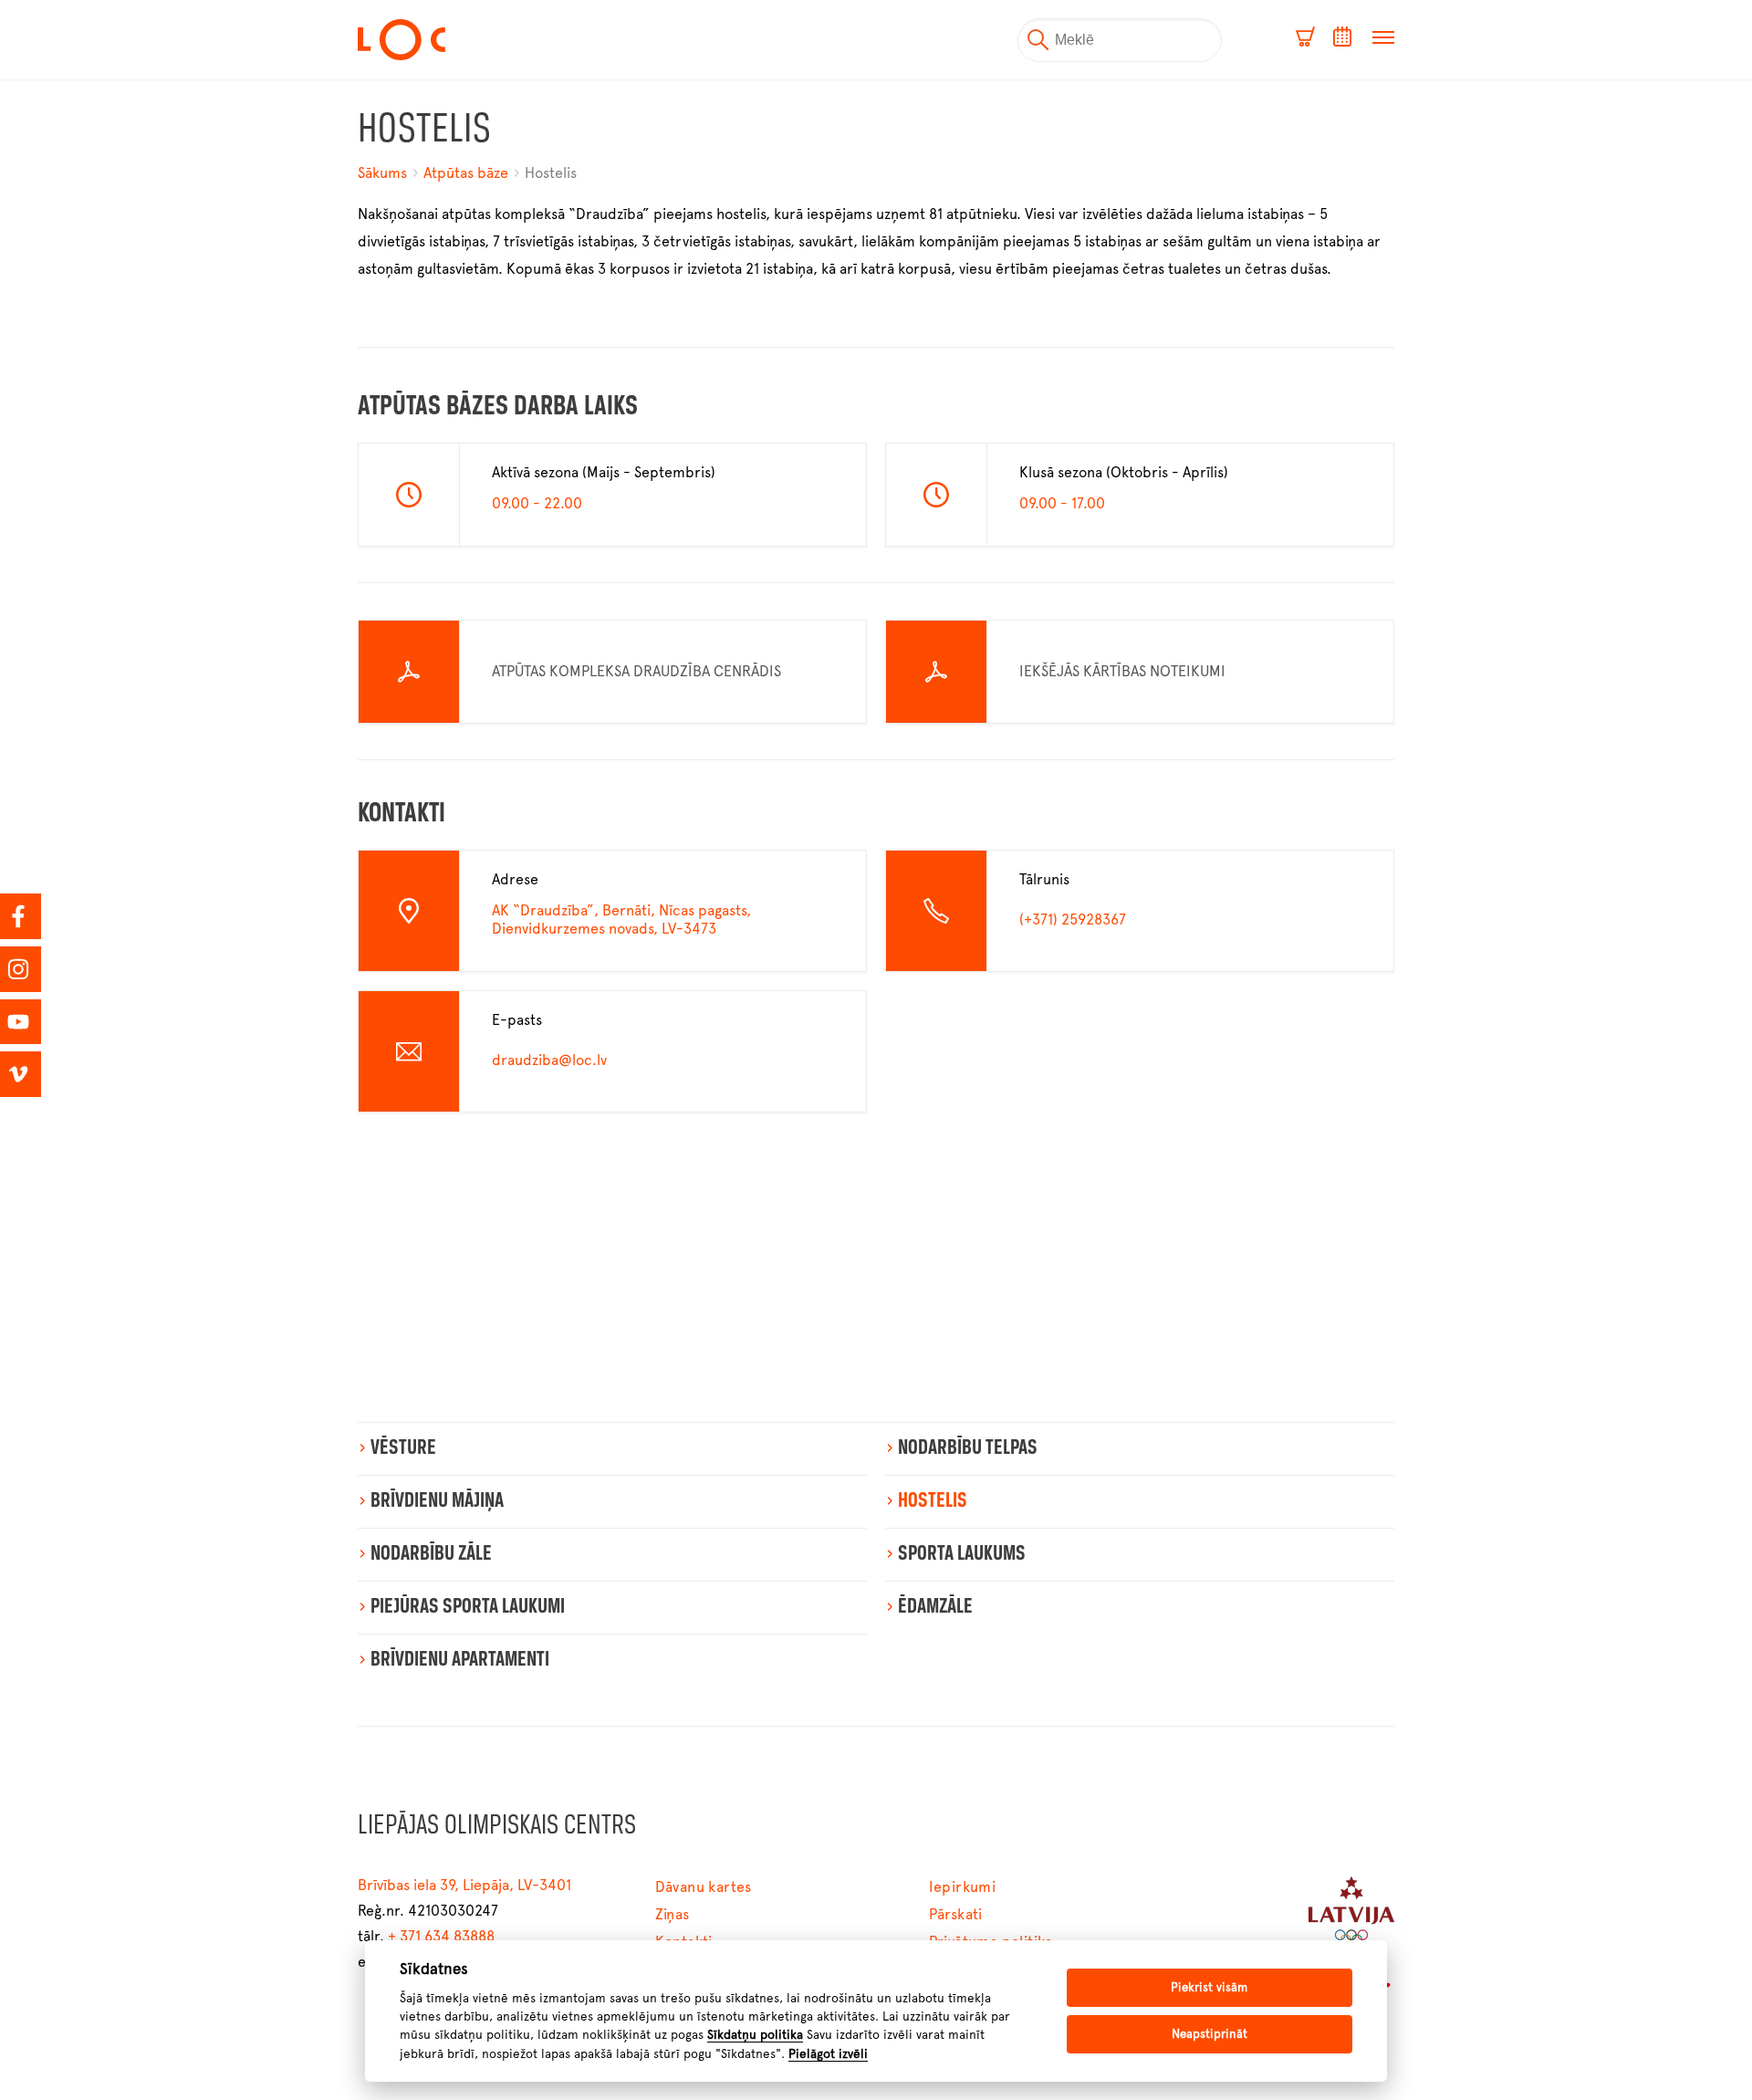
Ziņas (673, 1914)
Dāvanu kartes (704, 1887)
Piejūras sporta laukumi (468, 1607)
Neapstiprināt (1210, 2034)
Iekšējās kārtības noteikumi (1122, 671)
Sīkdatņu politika (755, 2034)
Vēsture (403, 1448)
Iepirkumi (963, 1887)
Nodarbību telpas (968, 1448)
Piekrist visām (1209, 1987)
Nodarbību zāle (431, 1554)
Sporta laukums (962, 1554)
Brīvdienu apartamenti (460, 1660)
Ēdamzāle (935, 1607)
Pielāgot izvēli (828, 2053)
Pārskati (956, 1914)
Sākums (384, 173)
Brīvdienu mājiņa (437, 1501)
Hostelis (551, 173)
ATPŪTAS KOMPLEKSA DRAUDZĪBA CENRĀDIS (636, 671)
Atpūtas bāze (466, 173)
